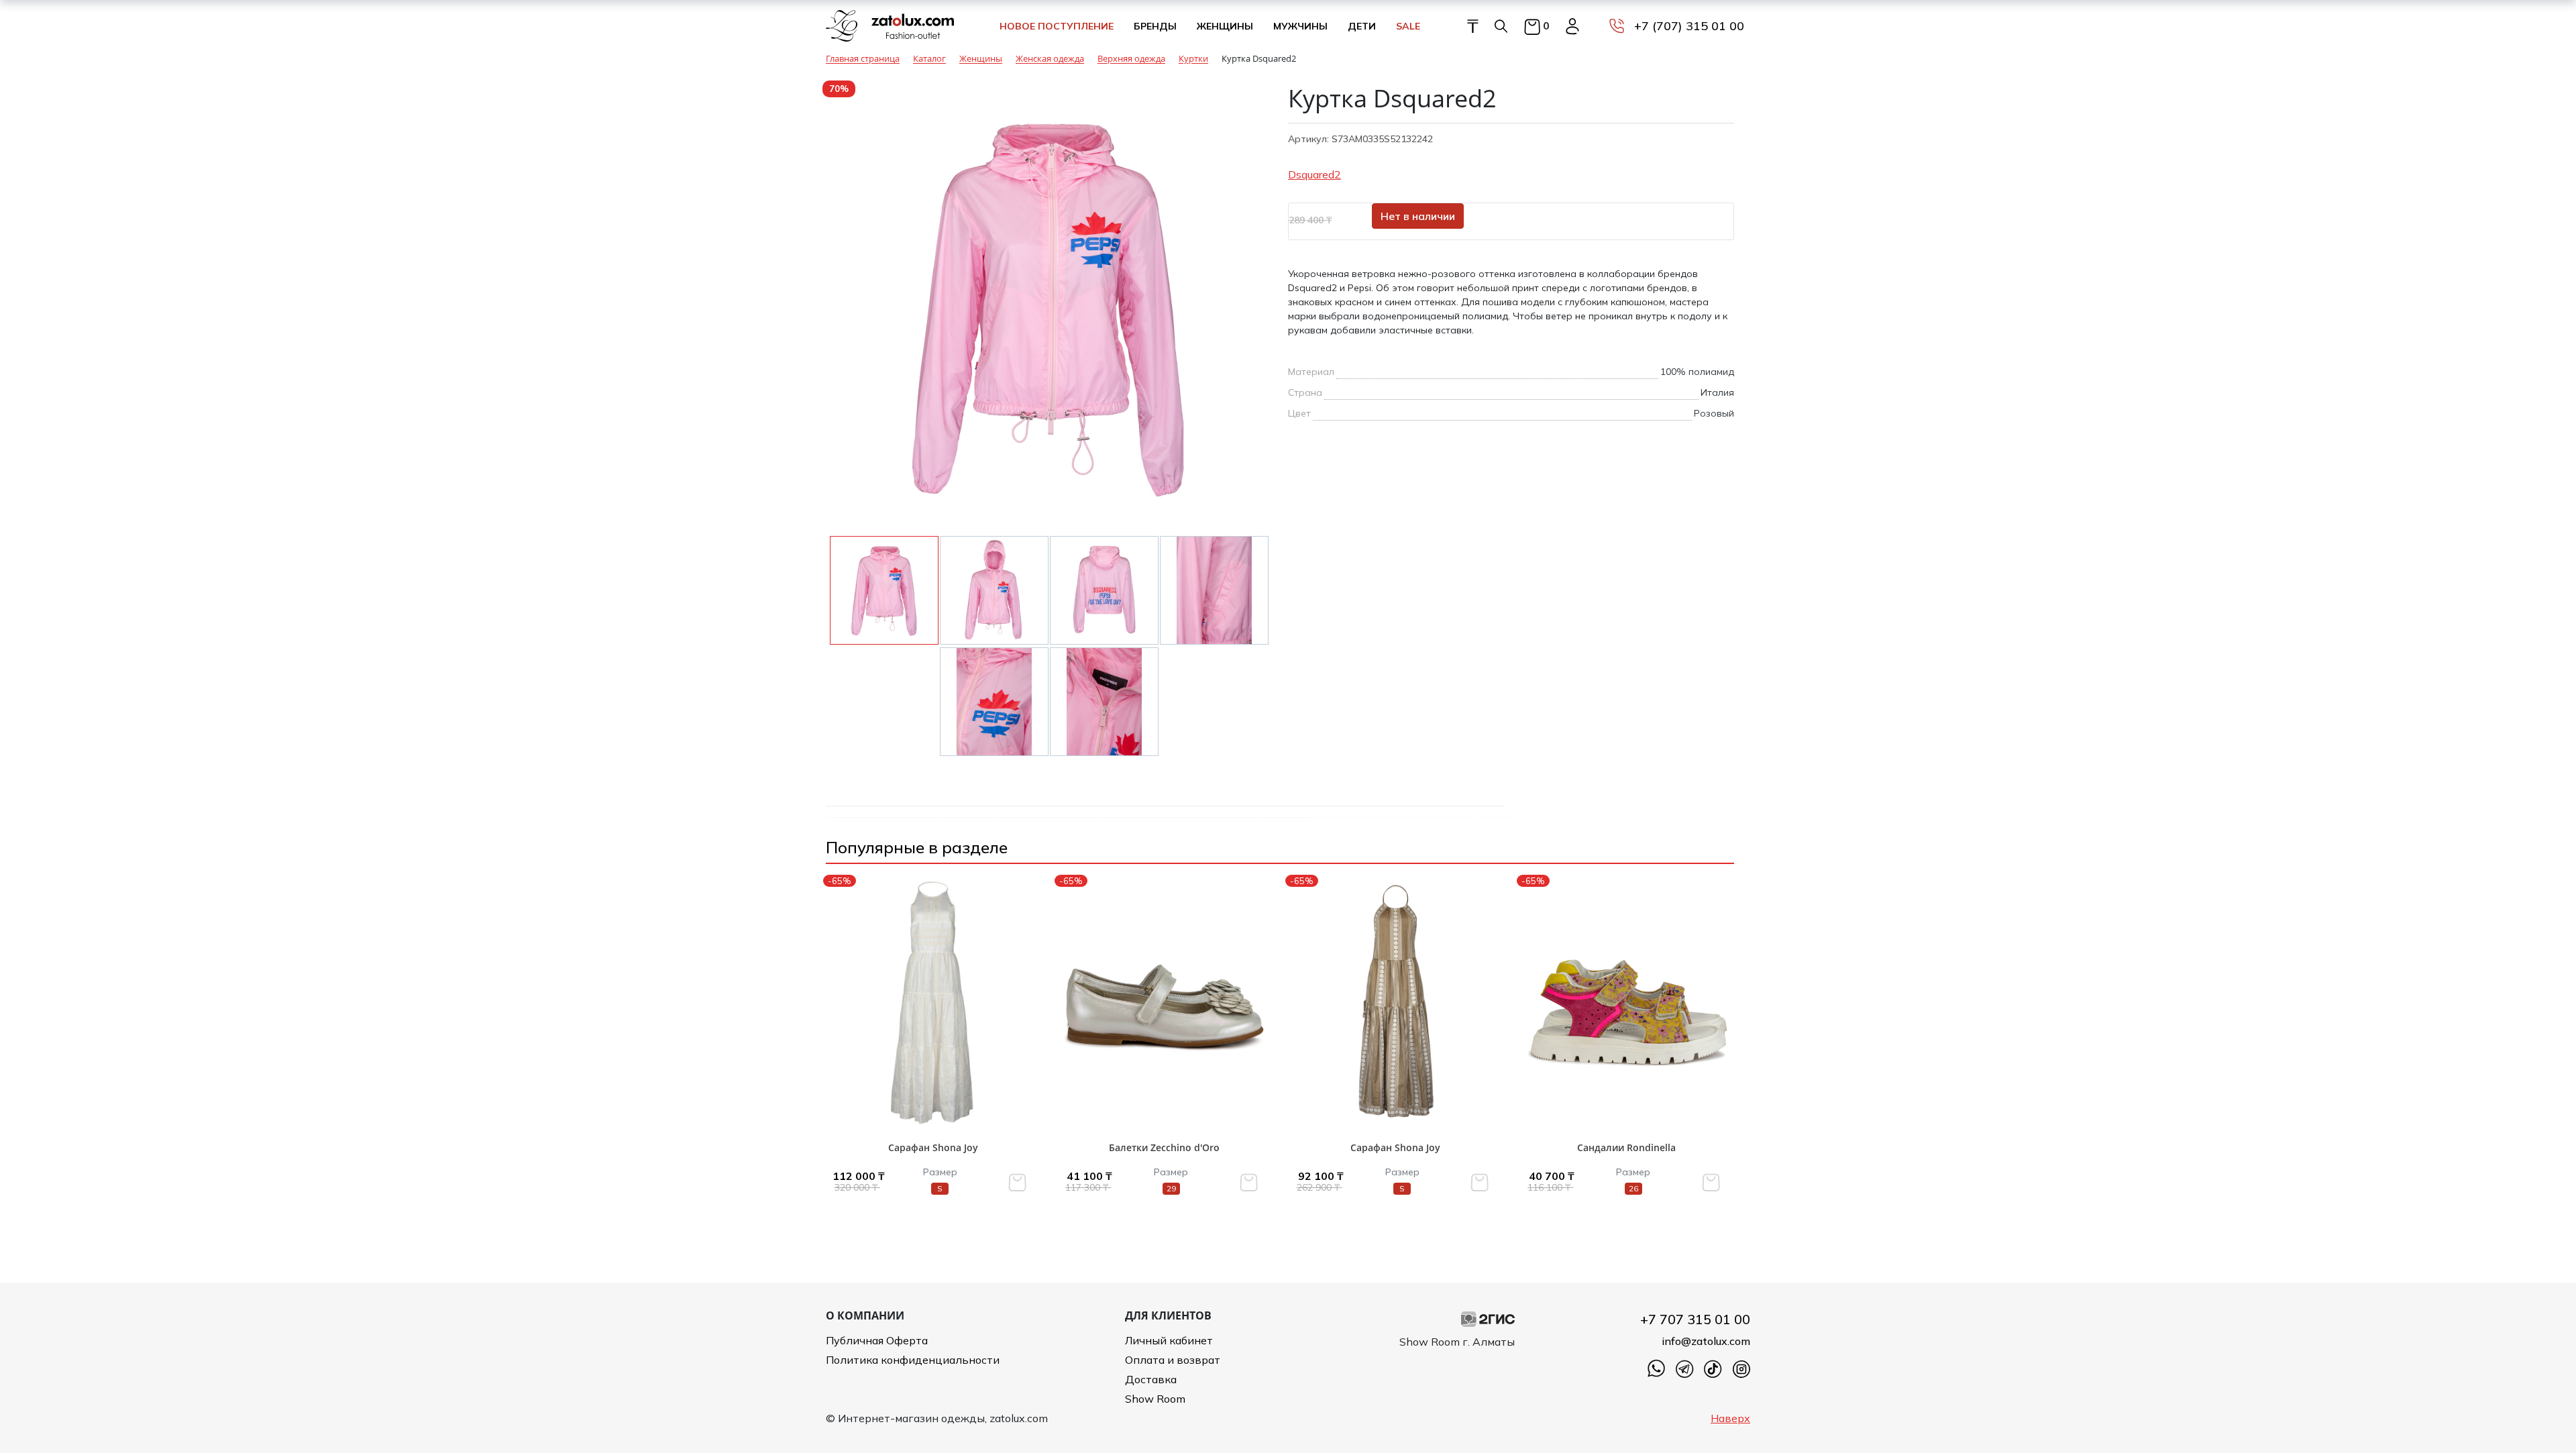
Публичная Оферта (877, 1340)
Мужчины (1300, 26)
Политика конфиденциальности (913, 1360)
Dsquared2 (1314, 174)
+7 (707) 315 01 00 (1689, 26)
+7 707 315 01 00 (1695, 1319)
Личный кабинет (1169, 1340)
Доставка (1151, 1379)
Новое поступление (1057, 26)
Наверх (1730, 1418)
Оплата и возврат (1173, 1360)
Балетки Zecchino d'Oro (1164, 1147)
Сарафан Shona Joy (933, 1147)
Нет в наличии (1418, 216)
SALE (1408, 26)
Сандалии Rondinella (1626, 1147)
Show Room (1155, 1399)
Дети (1362, 26)
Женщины (1225, 26)
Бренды (1155, 26)
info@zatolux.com (1706, 1341)
